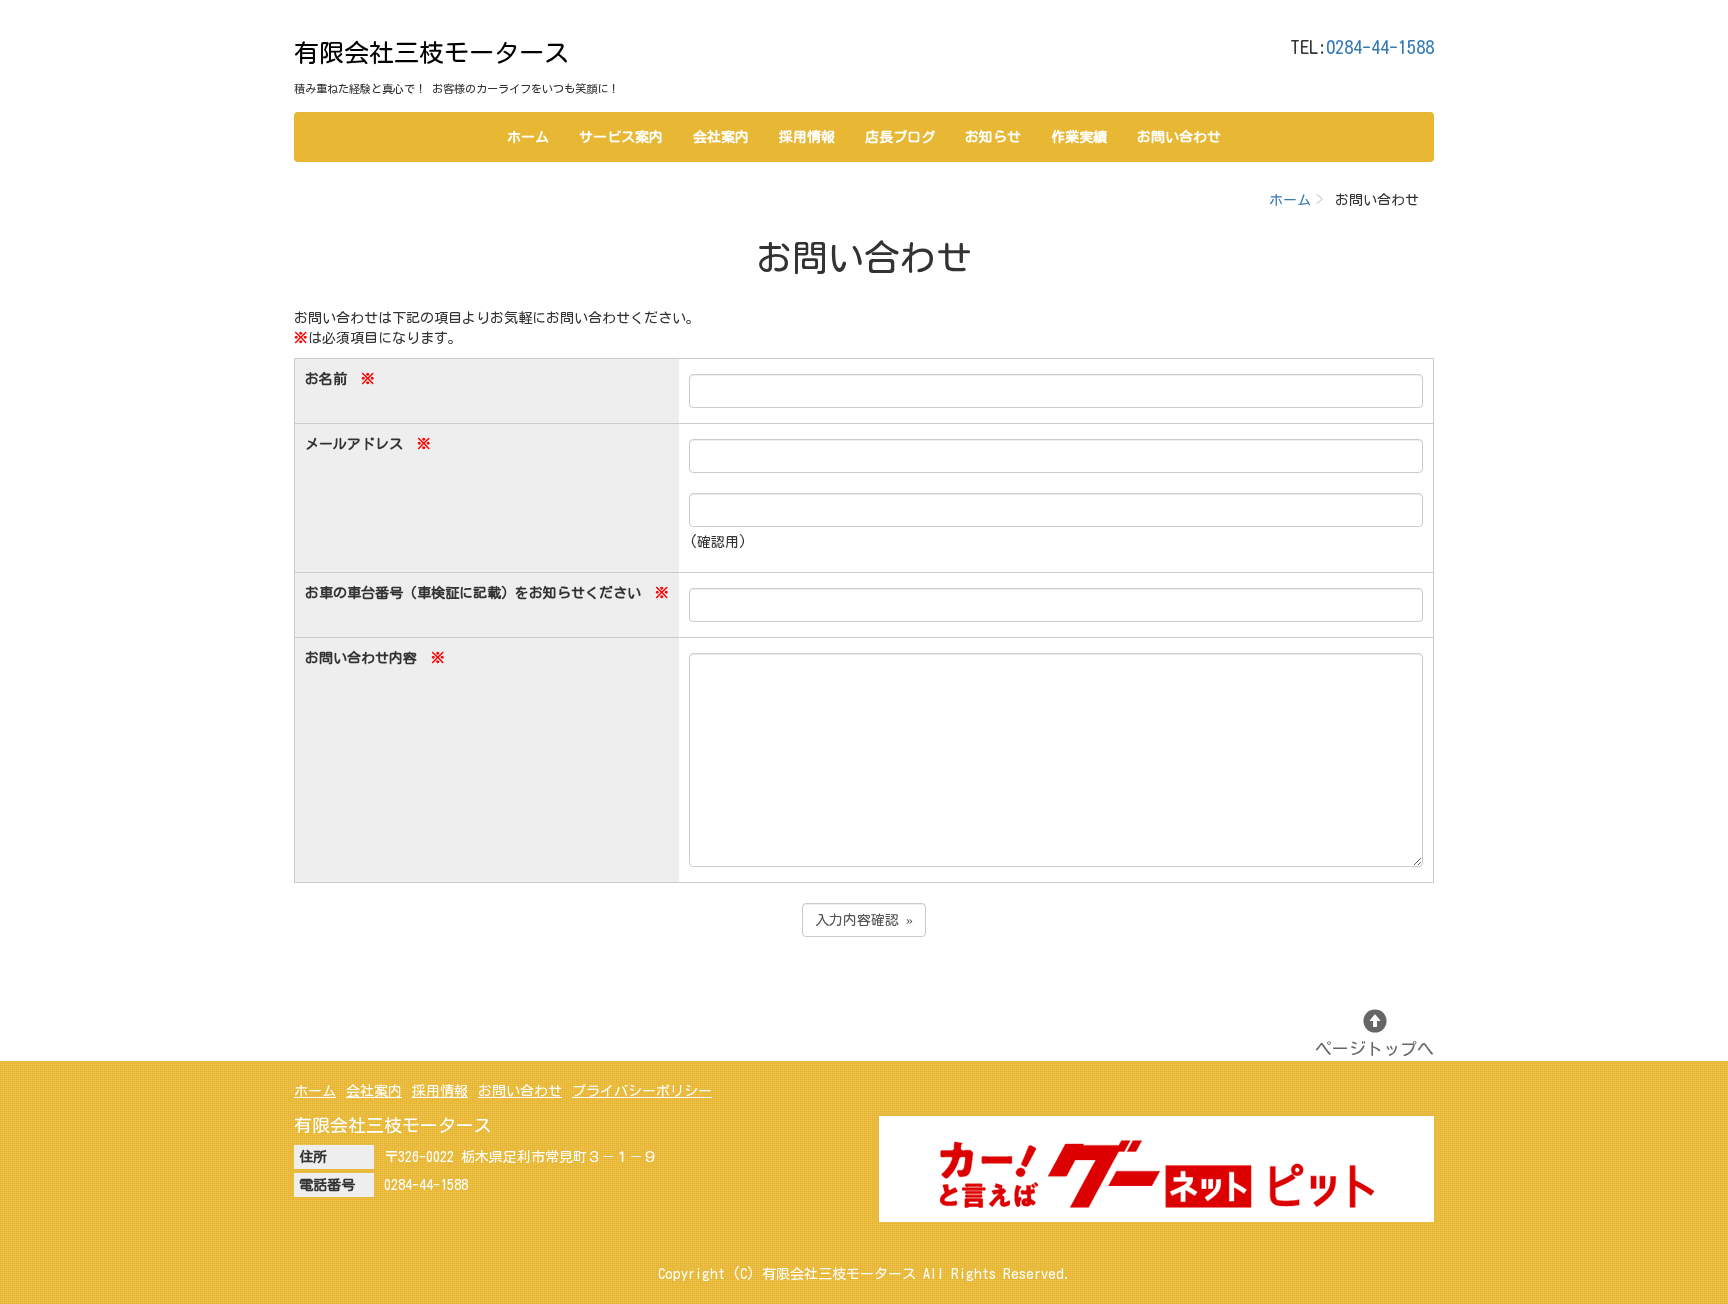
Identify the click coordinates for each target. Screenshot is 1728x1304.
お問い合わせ (1179, 137)
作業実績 (1079, 137)
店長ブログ (900, 137)
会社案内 (721, 137)
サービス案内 (621, 137)
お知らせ (993, 137)
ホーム (528, 137)
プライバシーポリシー (642, 1091)
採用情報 (807, 137)
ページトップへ (1374, 1048)
